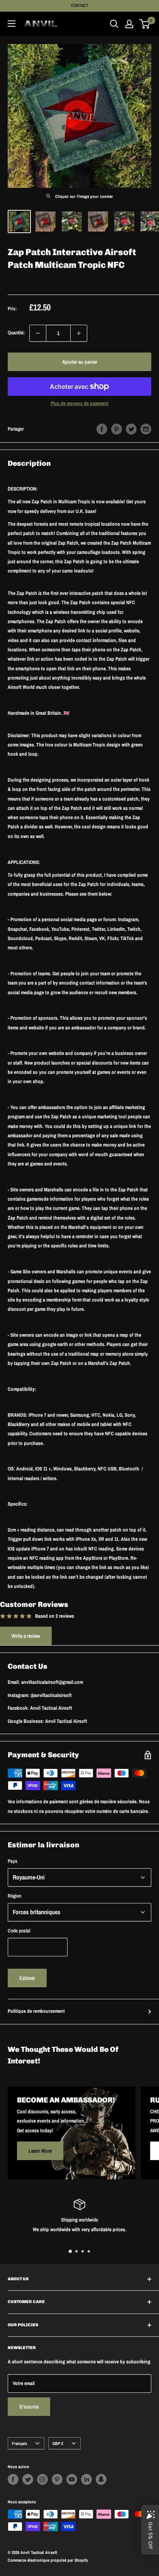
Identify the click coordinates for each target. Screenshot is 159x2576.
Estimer (27, 1978)
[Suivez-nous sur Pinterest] (57, 2479)
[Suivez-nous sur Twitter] (28, 2479)
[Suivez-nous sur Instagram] (42, 2479)
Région (14, 1896)
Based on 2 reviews (55, 1616)
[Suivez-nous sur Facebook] (13, 2479)
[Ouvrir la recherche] (114, 24)
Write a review (26, 1636)
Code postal (19, 1931)
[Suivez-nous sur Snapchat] (101, 2479)
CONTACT (80, 5)
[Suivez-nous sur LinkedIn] (86, 2479)
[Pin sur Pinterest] (117, 429)
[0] (145, 24)
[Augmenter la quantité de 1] (79, 333)
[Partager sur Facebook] (102, 429)
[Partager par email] (146, 429)
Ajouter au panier (80, 362)
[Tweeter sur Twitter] (131, 429)
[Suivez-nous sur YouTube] (72, 2479)
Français (19, 2443)
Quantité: (16, 333)
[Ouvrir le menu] (12, 24)
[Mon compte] (129, 24)
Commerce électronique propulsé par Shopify (48, 2560)
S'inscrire (29, 2407)
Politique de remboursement (36, 2011)
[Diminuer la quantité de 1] (38, 333)
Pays (13, 1861)
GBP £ (58, 2443)
